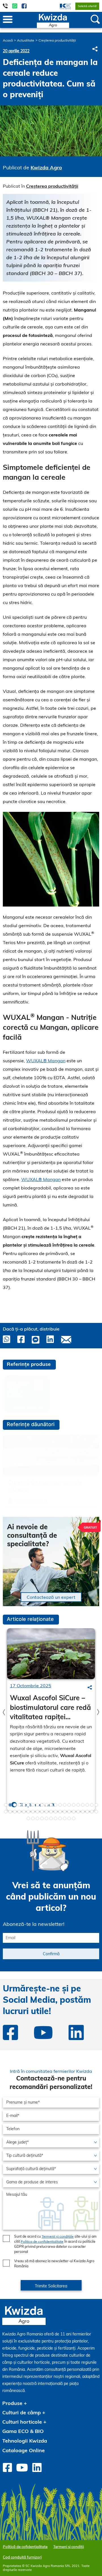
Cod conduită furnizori (22, 2557)
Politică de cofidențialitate (25, 2547)
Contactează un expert (51, 1597)
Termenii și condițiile (58, 2236)
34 (60, 1812)
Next (98, 1712)
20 (92, 1805)
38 (78, 1812)
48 (51, 1818)
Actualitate (26, 40)
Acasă (8, 40)
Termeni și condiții (69, 2547)
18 (83, 1805)
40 (87, 1812)
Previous (4, 1712)
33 (56, 1812)
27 (28, 1812)
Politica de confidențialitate (42, 2241)
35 (65, 1812)
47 (46, 1818)
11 (51, 1805)
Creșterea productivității (57, 40)
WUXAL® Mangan (46, 1061)
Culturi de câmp (22, 2412)
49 (56, 1818)
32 (51, 1812)
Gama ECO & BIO (23, 2431)
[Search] (90, 1687)
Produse (12, 2403)
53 (74, 1818)
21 (96, 1805)
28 (33, 1812)
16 (74, 1805)
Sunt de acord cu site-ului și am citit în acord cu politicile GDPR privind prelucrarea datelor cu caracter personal (55, 2244)
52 (69, 1818)
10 (46, 1805)
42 (96, 1812)
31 (46, 1812)
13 (60, 1805)
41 (92, 1812)
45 (37, 1818)
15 (69, 1805)
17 (78, 1805)
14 (65, 1805)
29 (37, 1812)
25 (19, 1812)
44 (33, 1818)
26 (24, 1812)
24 (15, 1812)
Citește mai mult (31, 1501)
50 (60, 1818)
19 (87, 1805)
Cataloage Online (24, 2450)
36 (69, 1812)
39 (83, 1812)
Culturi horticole (22, 2422)
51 (65, 1818)
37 (74, 1812)
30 (42, 1812)
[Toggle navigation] (8, 20)
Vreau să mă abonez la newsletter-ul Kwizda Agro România (54, 2264)
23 (10, 1812)
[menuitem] (62, 6)
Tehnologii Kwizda (25, 2441)
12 (56, 1805)
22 (6, 1812)
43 (28, 1818)
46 (42, 1818)
